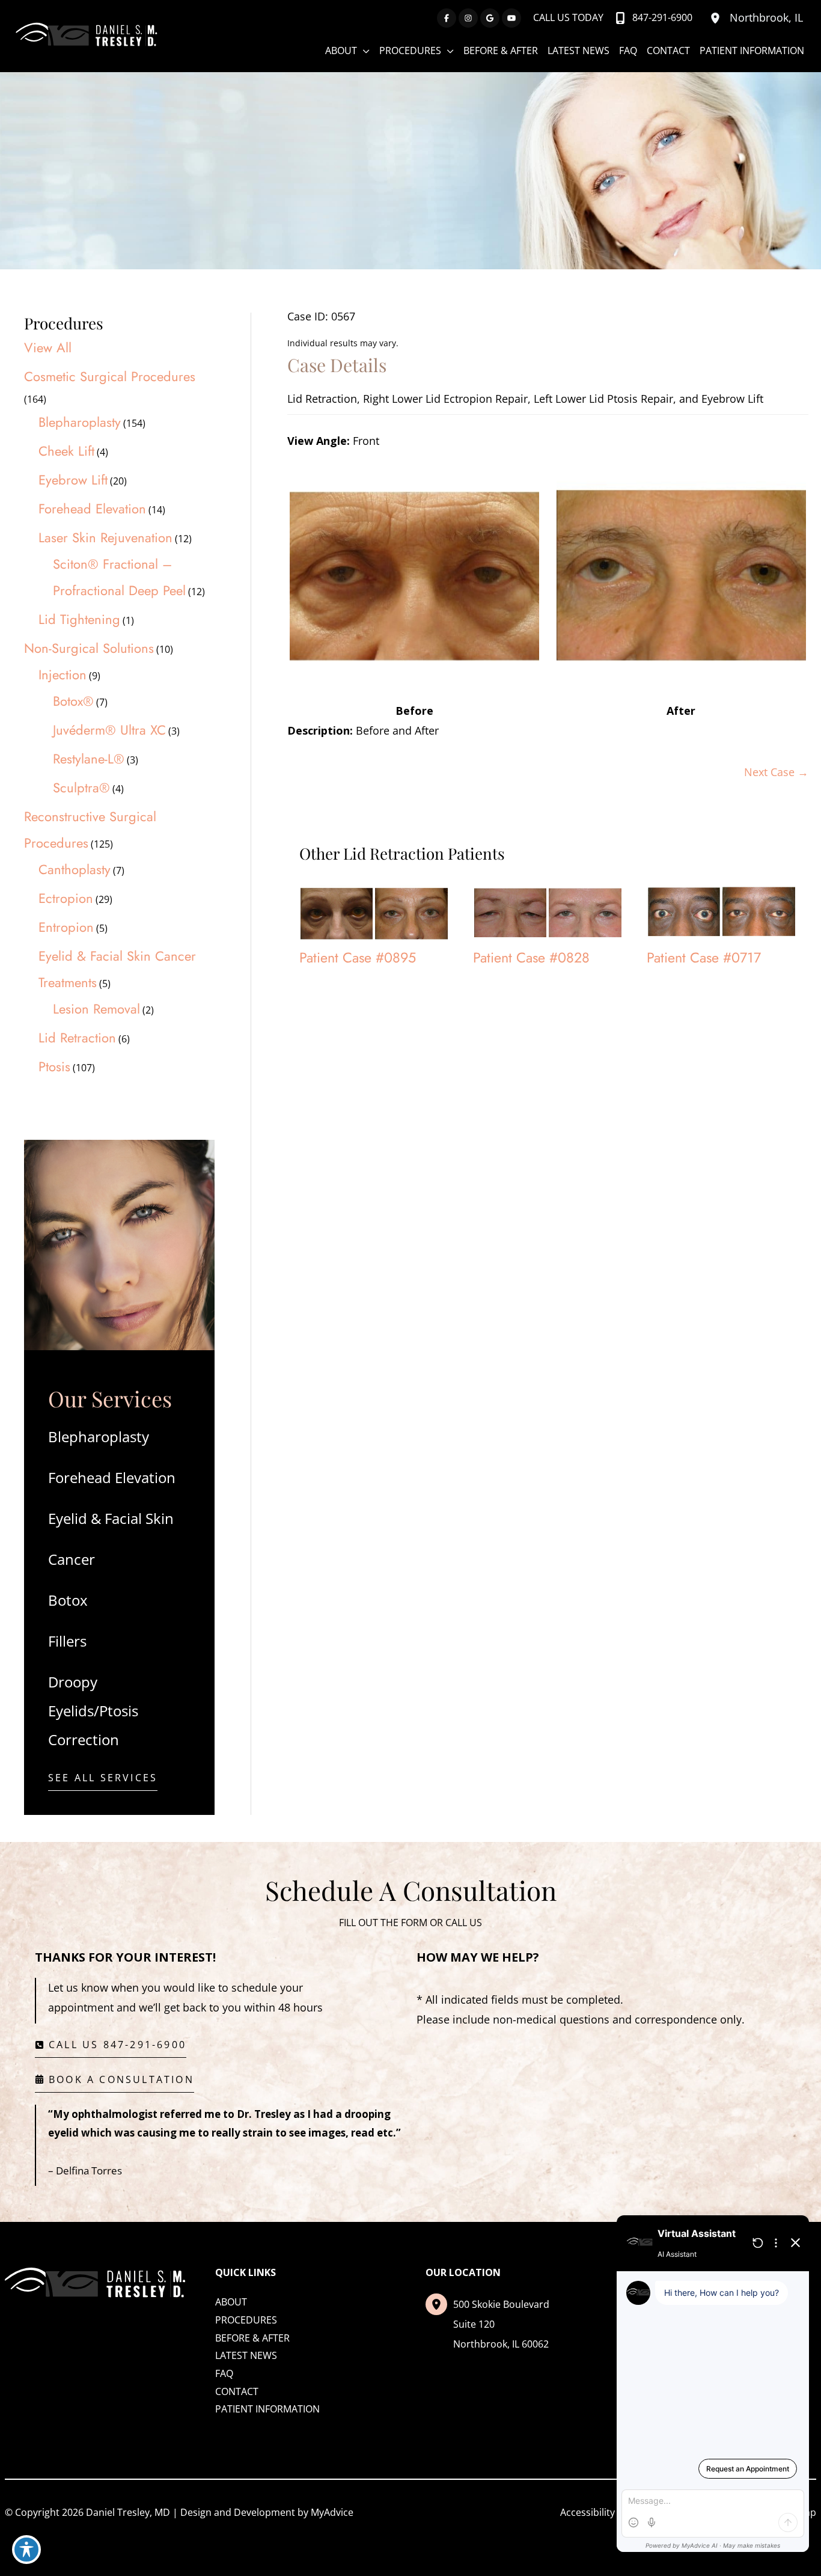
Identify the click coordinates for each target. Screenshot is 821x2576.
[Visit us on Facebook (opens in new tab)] (447, 18)
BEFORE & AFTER (252, 2338)
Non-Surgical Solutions (89, 648)
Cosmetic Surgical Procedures (110, 376)
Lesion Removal (96, 1009)
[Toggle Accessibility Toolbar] (26, 2550)
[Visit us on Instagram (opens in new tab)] (468, 18)
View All (48, 347)
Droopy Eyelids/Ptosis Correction (93, 1711)
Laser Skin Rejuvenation (105, 537)
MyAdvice (332, 2512)
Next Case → (776, 772)
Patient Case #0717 (704, 958)
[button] (103, 1781)
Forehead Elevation (92, 509)
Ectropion (66, 898)
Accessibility (588, 2512)
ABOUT (231, 2302)
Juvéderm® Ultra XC (109, 730)
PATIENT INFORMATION (267, 2409)
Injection (63, 675)
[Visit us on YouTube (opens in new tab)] (511, 18)
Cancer (72, 1559)
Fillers (67, 1641)
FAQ (224, 2373)
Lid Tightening (79, 619)
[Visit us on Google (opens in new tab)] (490, 18)
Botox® (73, 701)
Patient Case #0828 (531, 958)
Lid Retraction (77, 1038)
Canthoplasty (75, 869)
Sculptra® (81, 788)
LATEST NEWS (246, 2355)
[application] (363, 50)
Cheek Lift (66, 451)
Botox (68, 1600)
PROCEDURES (246, 2320)
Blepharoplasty (80, 422)
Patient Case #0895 (358, 958)
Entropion (66, 927)
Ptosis (54, 1066)
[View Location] (717, 18)
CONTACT (237, 2391)
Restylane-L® (89, 759)
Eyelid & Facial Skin (111, 1518)
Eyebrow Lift (73, 480)
